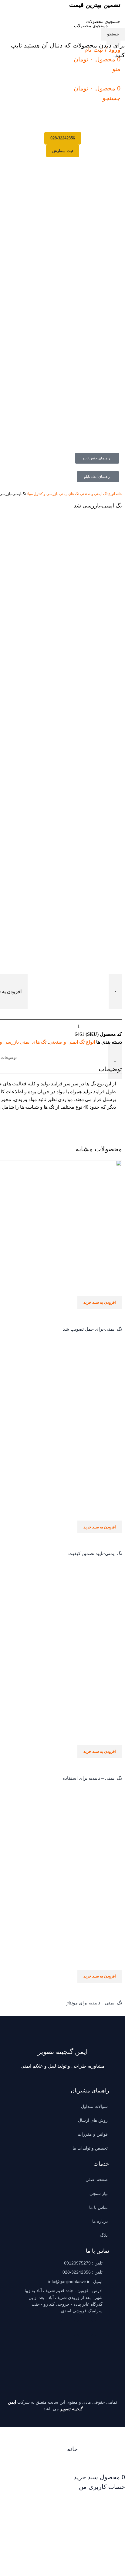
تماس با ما (98, 2207)
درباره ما (100, 2221)
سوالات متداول (94, 2106)
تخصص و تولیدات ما (90, 2148)
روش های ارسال (93, 2120)
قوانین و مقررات (93, 2134)
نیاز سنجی (99, 2193)
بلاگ (104, 2235)
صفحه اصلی (97, 2180)
